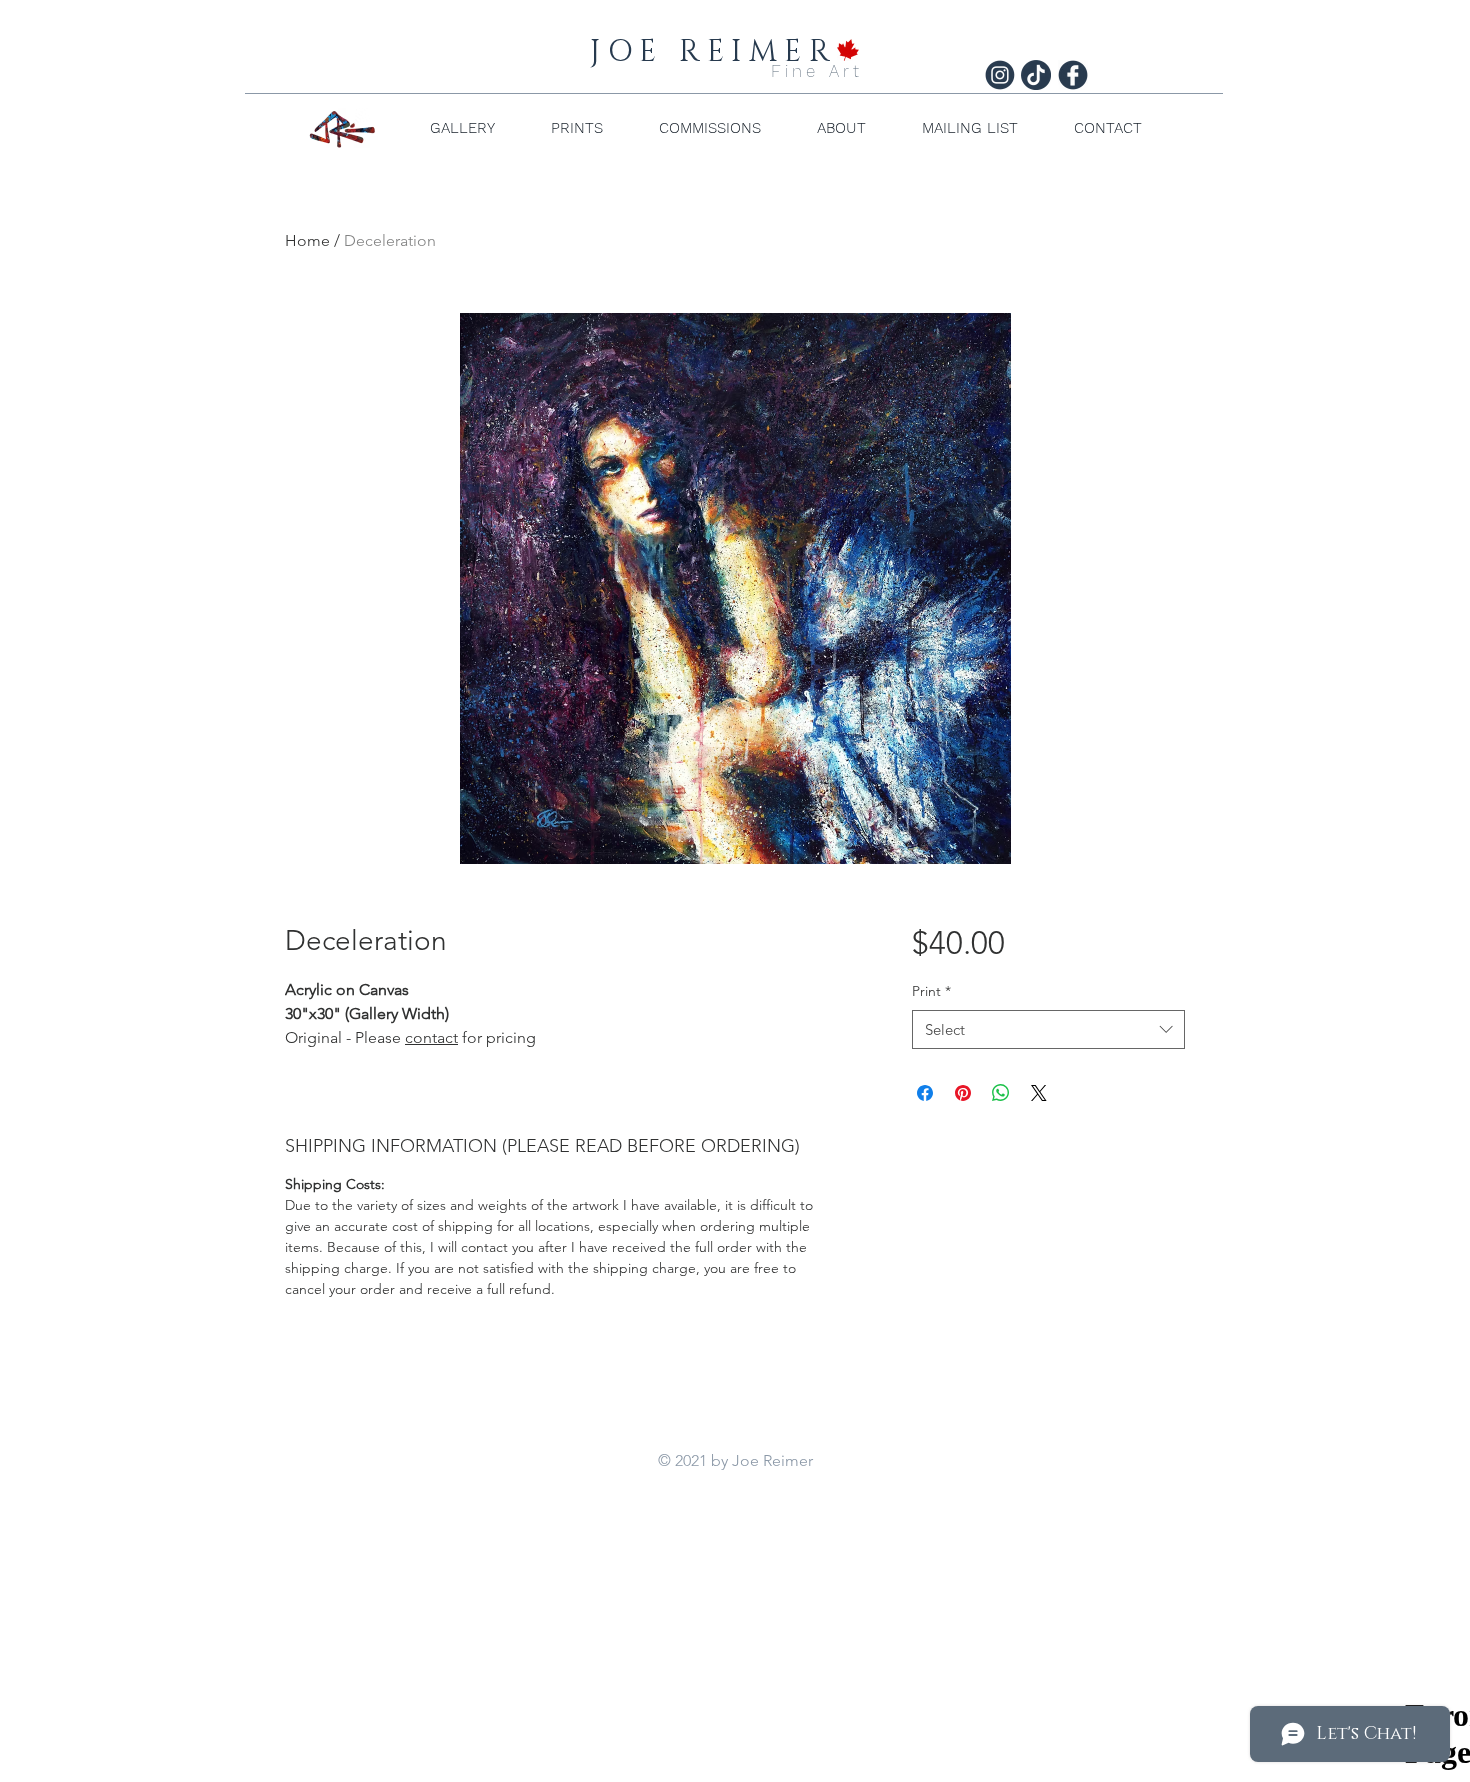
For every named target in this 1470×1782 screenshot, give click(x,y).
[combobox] (1048, 1029)
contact (431, 1037)
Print (931, 991)
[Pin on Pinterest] (963, 1093)
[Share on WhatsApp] (1001, 1093)
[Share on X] (1039, 1093)
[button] (462, 128)
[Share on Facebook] (925, 1093)
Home (307, 240)
